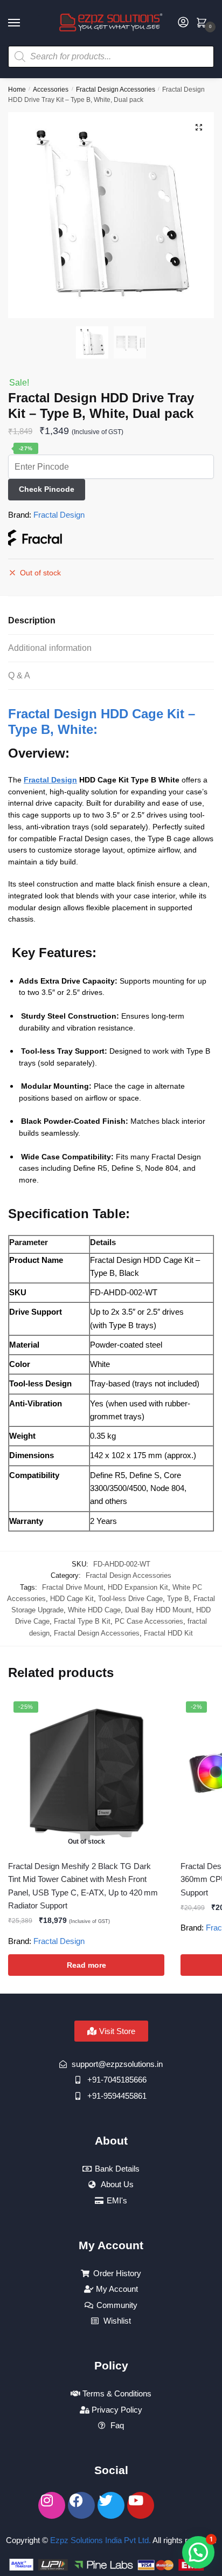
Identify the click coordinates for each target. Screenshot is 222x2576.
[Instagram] (52, 2505)
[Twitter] (111, 2505)
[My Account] (183, 23)
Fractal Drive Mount (73, 1587)
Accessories (51, 90)
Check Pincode (47, 489)
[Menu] (24, 23)
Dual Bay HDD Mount (158, 1610)
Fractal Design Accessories (116, 90)
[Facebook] (81, 2505)
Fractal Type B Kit (82, 1621)
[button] (199, 127)
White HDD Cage (94, 1610)
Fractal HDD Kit (168, 1633)
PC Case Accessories (149, 1621)
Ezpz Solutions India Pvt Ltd (99, 2540)
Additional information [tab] (50, 648)
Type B (178, 1599)
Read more (86, 1965)
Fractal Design (59, 515)
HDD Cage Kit (72, 1599)
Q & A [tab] (19, 675)
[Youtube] (141, 2505)
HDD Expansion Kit (138, 1587)
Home (17, 90)
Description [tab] (32, 620)
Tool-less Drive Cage (130, 1599)
